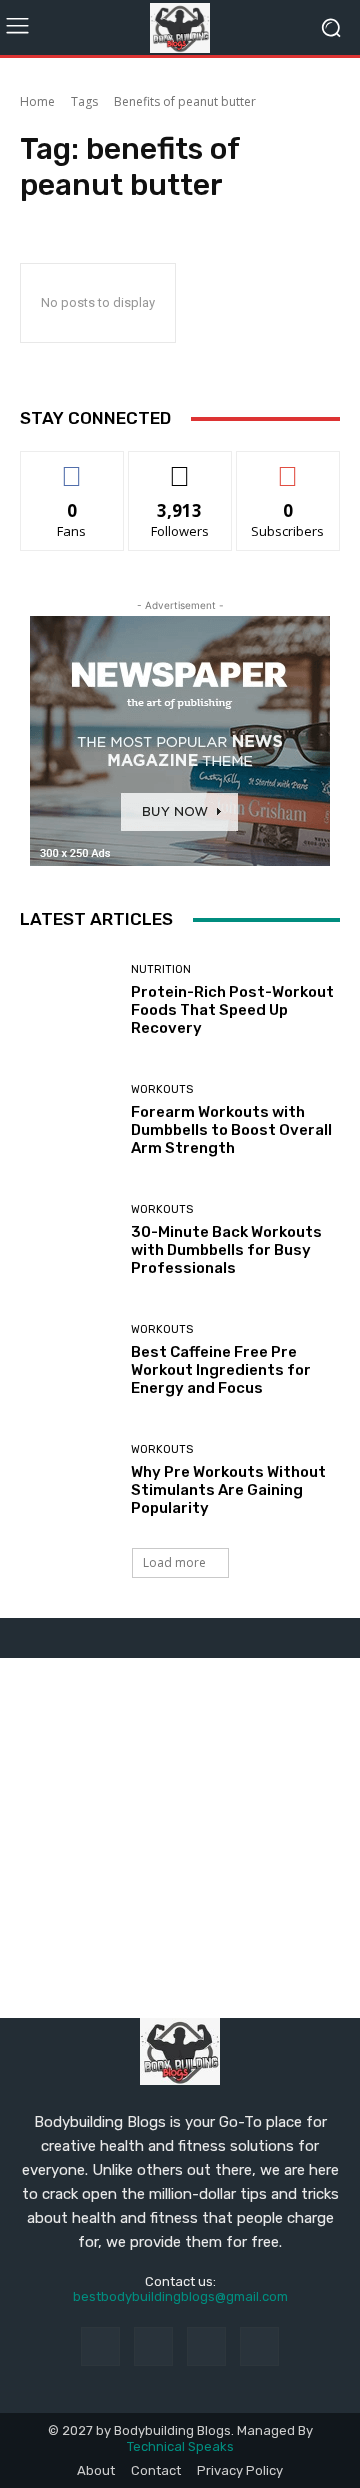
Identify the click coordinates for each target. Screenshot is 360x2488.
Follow (180, 466)
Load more (174, 1562)
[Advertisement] (180, 1838)
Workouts (162, 1089)
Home (37, 101)
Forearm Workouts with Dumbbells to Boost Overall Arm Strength (231, 1130)
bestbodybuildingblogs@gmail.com (180, 2296)
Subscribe (288, 466)
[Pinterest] (206, 2346)
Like (72, 466)
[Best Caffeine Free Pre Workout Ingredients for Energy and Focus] (68, 1360)
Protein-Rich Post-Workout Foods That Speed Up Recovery (232, 1010)
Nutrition (161, 969)
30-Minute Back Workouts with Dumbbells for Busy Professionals (226, 1250)
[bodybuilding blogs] (180, 28)
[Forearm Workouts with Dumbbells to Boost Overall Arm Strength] (68, 1120)
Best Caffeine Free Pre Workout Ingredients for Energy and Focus (221, 1370)
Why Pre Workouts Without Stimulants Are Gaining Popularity (228, 1490)
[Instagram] (153, 2346)
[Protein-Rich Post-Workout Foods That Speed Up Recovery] (68, 1000)
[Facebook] (100, 2346)
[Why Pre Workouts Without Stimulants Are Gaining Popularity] (68, 1480)
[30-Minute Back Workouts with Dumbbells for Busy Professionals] (68, 1240)
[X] (259, 2346)
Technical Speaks (180, 2446)
